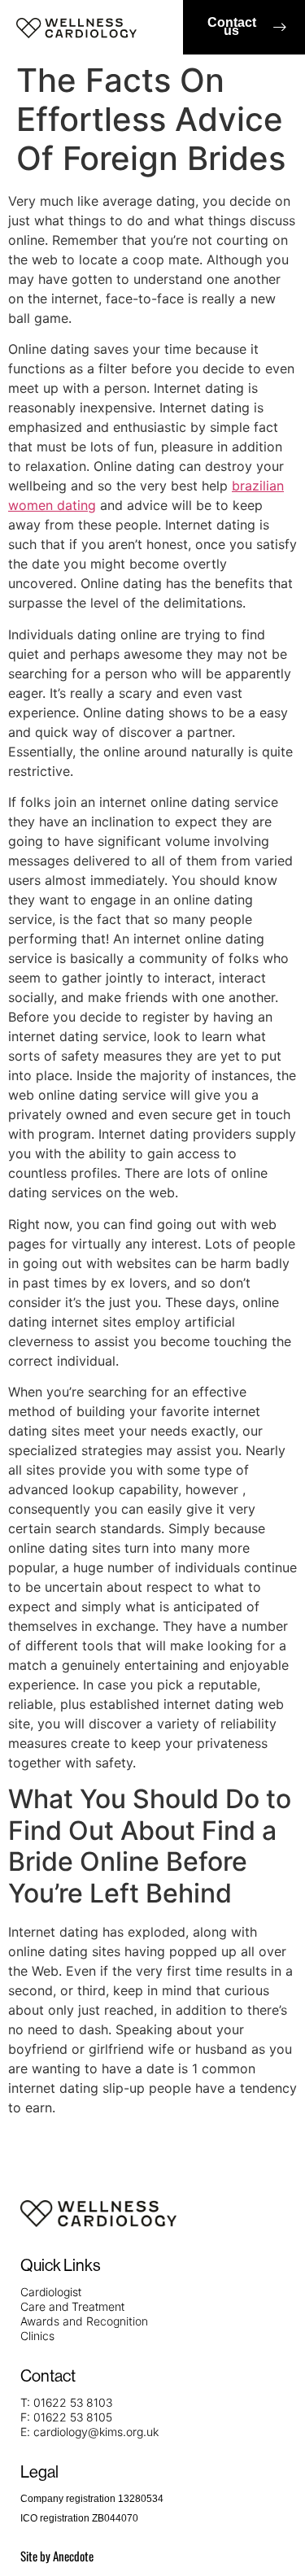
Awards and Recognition (84, 2321)
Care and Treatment (72, 2306)
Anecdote (73, 2556)
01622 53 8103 (73, 2402)
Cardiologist (51, 2292)
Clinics (37, 2336)
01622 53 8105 (73, 2417)
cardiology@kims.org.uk (96, 2432)
